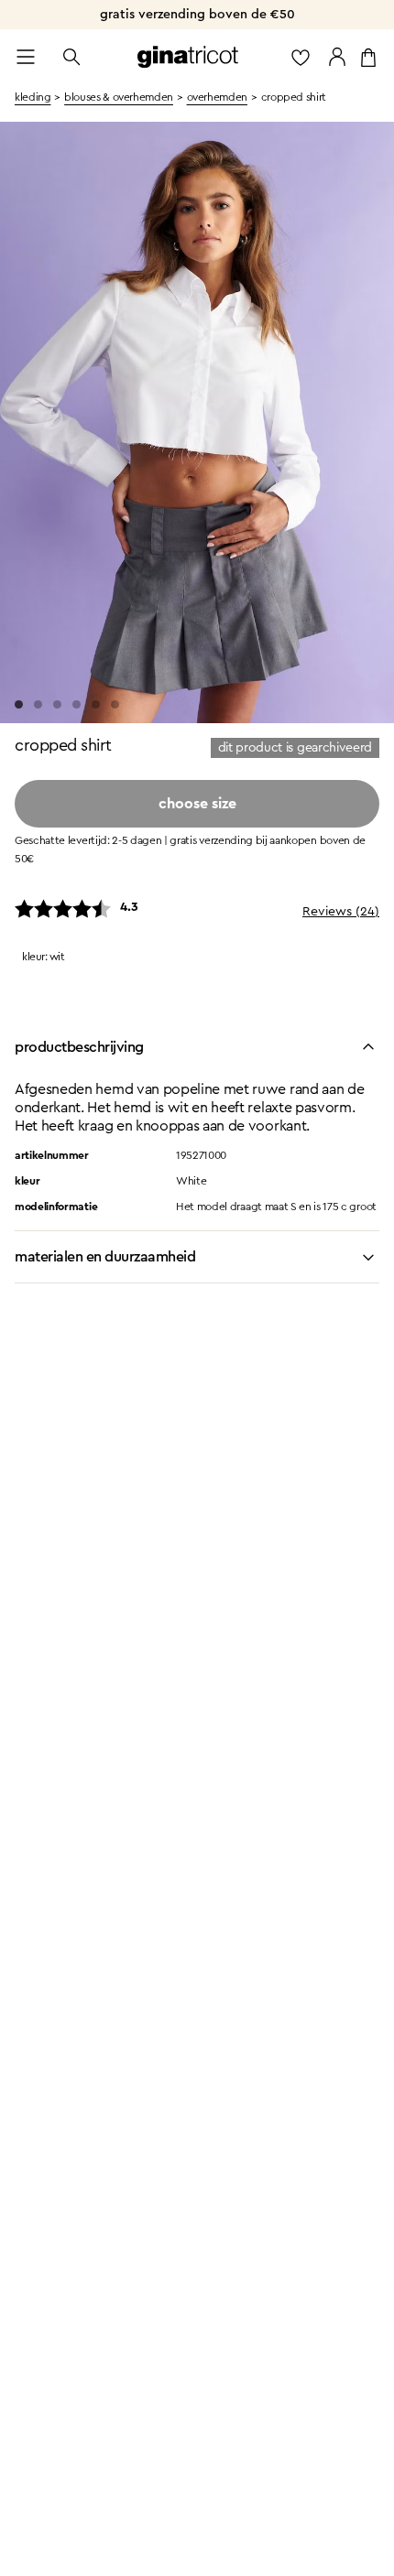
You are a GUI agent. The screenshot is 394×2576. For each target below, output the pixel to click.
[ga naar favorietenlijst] (301, 57)
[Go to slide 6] (115, 704)
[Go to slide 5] (96, 704)
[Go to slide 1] (19, 704)
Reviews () (341, 912)
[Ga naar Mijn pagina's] (337, 57)
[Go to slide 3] (57, 704)
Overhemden (217, 97)
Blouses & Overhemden (119, 97)
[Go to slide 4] (77, 704)
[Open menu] (26, 57)
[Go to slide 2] (38, 704)
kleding (33, 97)
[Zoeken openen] (71, 57)
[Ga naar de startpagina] (188, 57)
